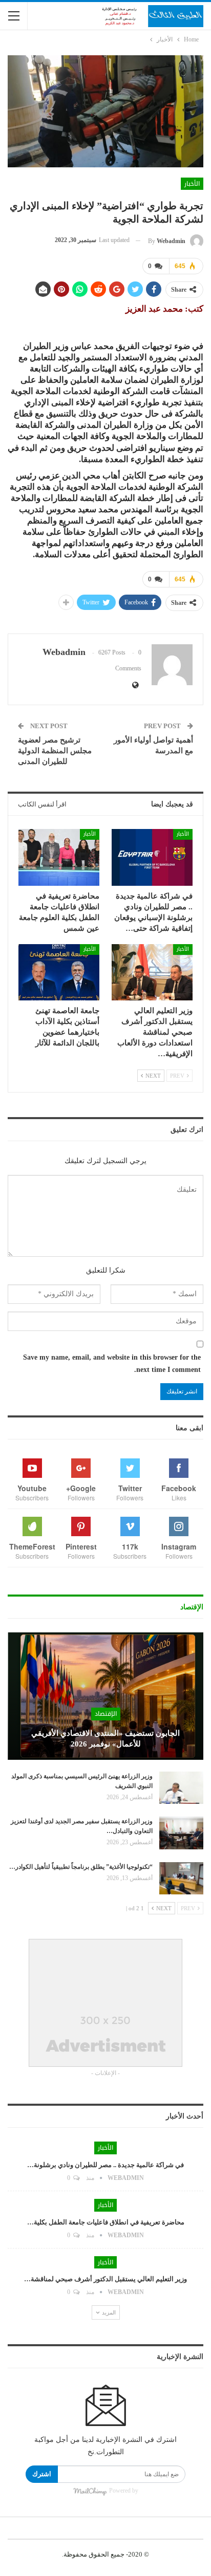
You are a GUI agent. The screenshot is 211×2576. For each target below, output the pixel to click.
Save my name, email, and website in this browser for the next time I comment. (112, 1363)
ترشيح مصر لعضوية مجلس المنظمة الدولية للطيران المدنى (55, 751)
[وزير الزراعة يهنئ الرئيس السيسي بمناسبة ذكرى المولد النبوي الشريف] (181, 1788)
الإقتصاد (106, 1714)
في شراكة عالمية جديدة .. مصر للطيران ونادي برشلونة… (105, 2165)
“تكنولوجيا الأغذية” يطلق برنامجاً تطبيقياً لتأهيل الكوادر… (81, 1867)
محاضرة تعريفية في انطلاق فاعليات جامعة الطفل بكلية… (106, 2222)
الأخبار (192, 184)
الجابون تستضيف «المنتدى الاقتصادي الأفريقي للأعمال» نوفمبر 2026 (105, 1739)
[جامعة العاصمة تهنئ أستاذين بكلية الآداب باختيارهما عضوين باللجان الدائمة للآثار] (59, 973)
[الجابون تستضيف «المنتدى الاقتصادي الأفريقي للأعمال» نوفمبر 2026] (105, 1696)
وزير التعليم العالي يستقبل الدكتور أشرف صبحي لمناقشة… (105, 2279)
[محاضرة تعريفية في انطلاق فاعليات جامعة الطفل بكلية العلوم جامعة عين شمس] (59, 857)
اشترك (42, 2474)
